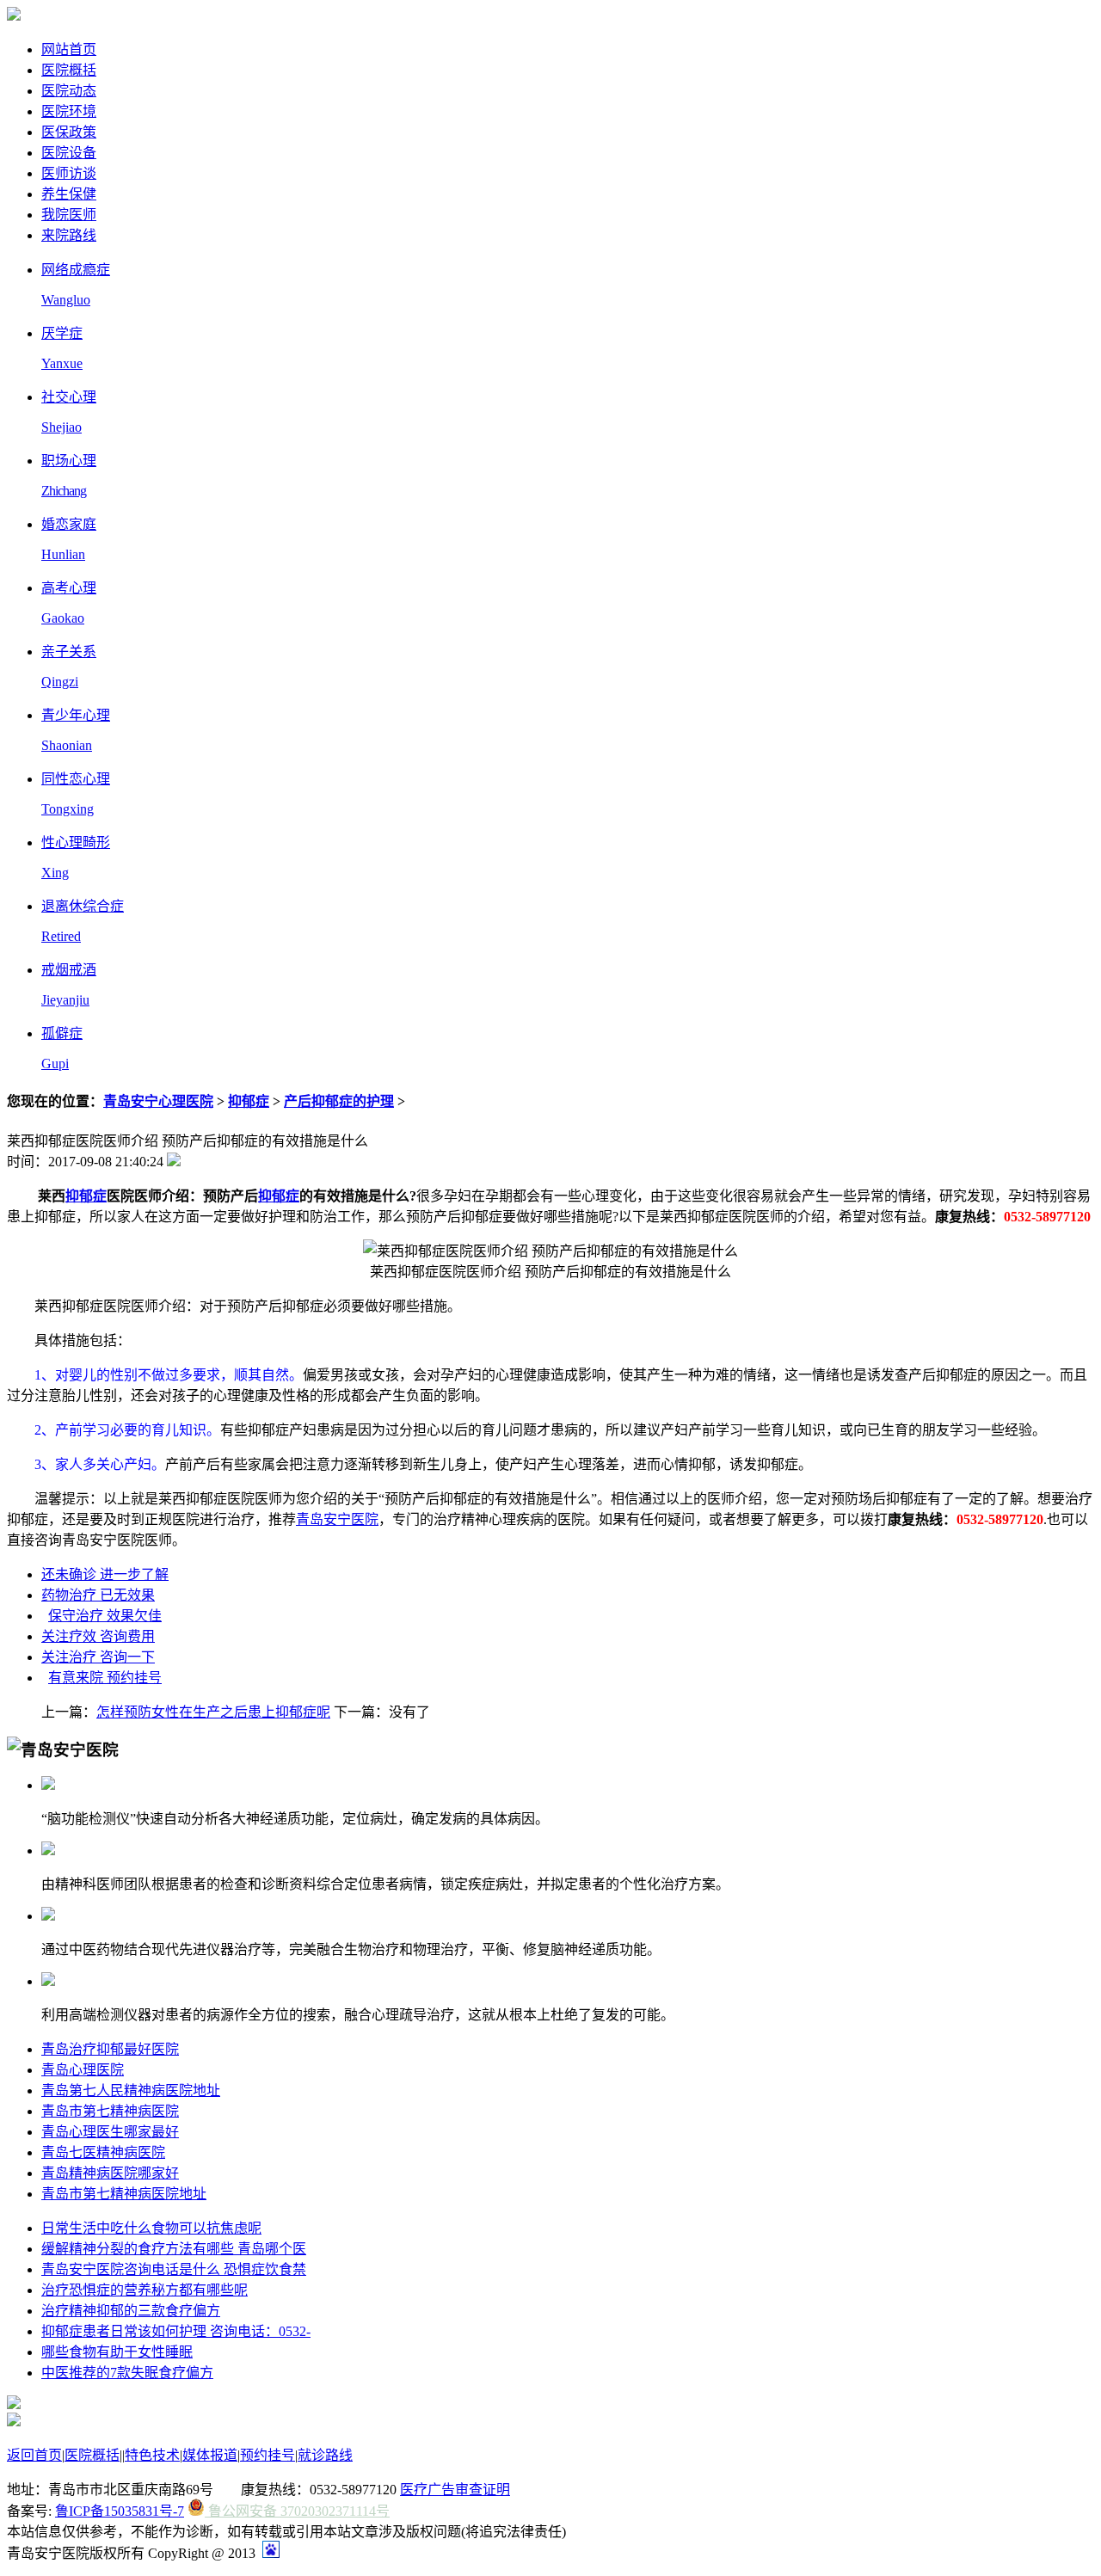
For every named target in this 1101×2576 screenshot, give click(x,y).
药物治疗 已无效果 (98, 1595)
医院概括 (69, 70)
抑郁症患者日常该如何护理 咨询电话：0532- (176, 2331)
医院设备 (69, 153)
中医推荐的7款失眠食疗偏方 (127, 2373)
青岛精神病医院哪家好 (110, 2173)
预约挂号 (268, 2455)
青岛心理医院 (83, 2070)
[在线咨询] (14, 2404)
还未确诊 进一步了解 (105, 1574)
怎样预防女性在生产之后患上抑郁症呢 (213, 1712)
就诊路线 (325, 2455)
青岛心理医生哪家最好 (110, 2132)
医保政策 (69, 132)
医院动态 (69, 91)
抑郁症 (249, 1101)
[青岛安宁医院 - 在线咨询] (14, 16)
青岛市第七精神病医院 (110, 2111)
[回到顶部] (14, 2422)
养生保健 (69, 194)
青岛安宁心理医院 (158, 1101)
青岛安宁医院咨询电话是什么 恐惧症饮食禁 (174, 2269)
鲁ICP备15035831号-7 (120, 2511)
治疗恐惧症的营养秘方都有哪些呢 (145, 2290)
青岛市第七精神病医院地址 (124, 2194)
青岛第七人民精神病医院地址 (131, 2090)
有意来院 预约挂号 (105, 1678)
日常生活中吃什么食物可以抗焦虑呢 (151, 2228)
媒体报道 (210, 2455)
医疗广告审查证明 (455, 2490)
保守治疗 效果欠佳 (105, 1616)
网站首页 (69, 49)
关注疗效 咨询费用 (98, 1636)
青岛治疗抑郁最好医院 (110, 2049)
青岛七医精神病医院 (103, 2152)
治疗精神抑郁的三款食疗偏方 (131, 2311)
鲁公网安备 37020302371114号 (297, 2511)
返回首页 (34, 2455)
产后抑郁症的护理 (339, 1101)
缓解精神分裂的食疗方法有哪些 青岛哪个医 (174, 2249)
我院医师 (69, 215)
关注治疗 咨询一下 (98, 1657)
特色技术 (152, 2455)
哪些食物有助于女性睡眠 (117, 2352)
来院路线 (69, 235)
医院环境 (69, 111)
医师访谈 (69, 173)
